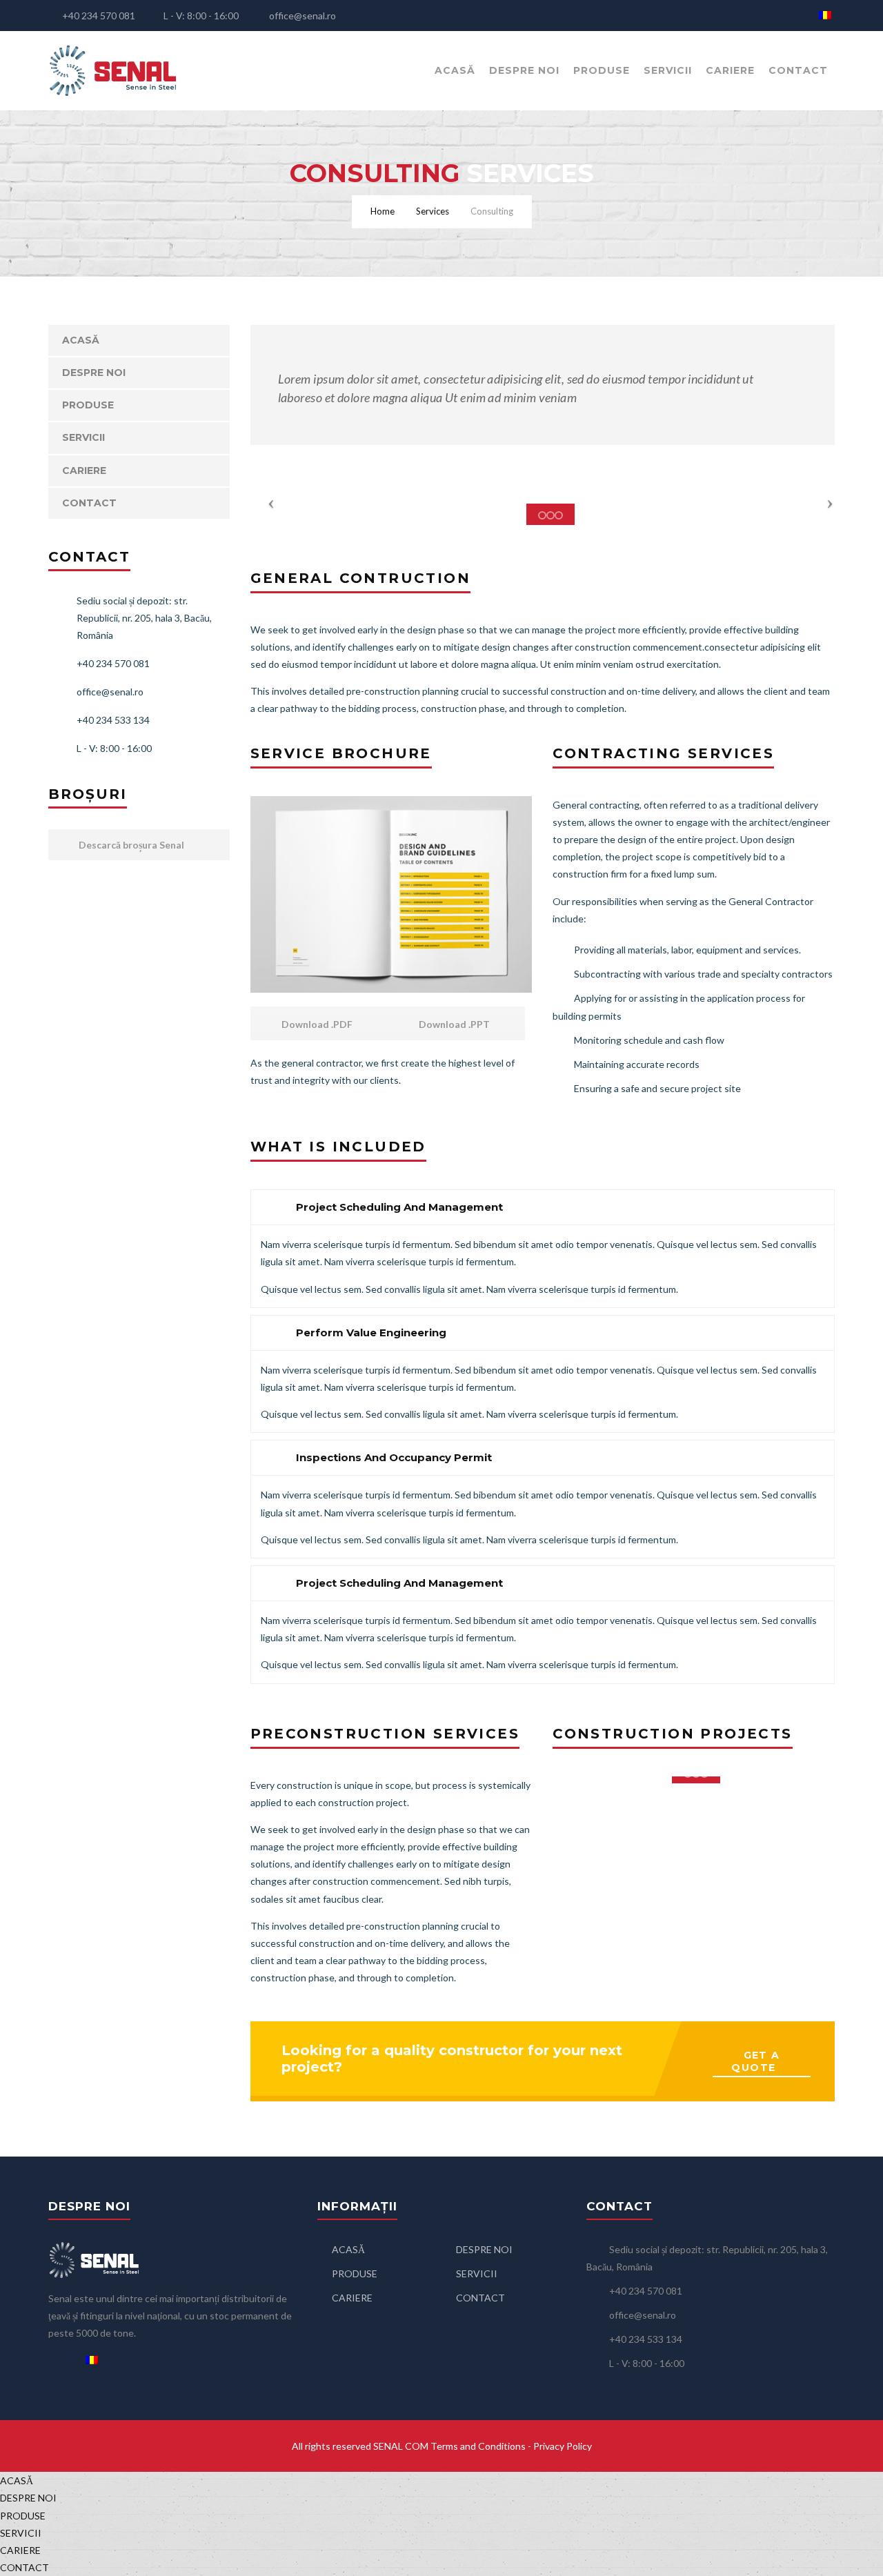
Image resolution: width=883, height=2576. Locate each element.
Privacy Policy (563, 2446)
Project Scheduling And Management (399, 1207)
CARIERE (730, 70)
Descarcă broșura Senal (130, 845)
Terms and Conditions (478, 2446)
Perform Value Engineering (371, 1332)
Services (433, 211)
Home (383, 211)
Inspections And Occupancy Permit (394, 1457)
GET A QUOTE (755, 2061)
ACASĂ (455, 70)
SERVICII (668, 70)
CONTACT (798, 70)
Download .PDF (316, 1024)
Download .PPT (453, 1024)
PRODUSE (602, 70)
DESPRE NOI (524, 70)
